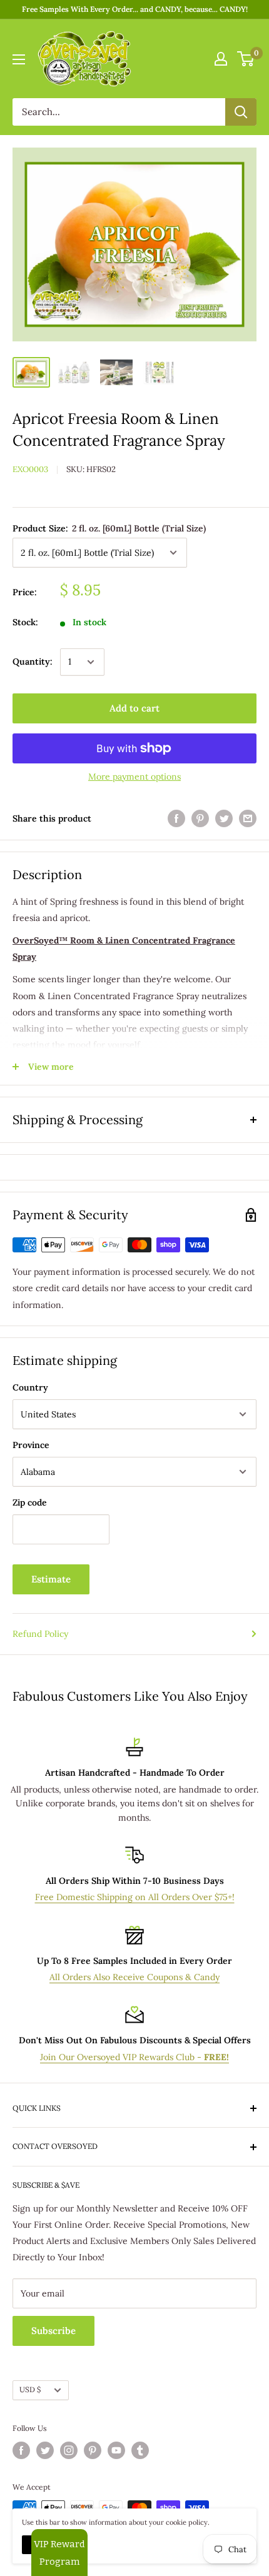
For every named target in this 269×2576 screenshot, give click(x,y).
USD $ (30, 2389)
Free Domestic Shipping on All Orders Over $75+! (135, 1897)
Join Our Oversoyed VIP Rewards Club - (134, 2057)
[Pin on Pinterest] (200, 819)
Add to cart (134, 708)
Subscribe (53, 2331)
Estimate (51, 1579)
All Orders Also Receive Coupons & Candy (134, 1977)
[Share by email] (248, 819)
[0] (246, 59)
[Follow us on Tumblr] (140, 2450)
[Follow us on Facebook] (21, 2450)
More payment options (134, 777)
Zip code (30, 1502)
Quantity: (33, 662)
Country (30, 1387)
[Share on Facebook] (176, 819)
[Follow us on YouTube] (116, 2450)
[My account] (221, 59)
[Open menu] (19, 59)
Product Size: (109, 528)
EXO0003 (30, 469)
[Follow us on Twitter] (45, 2450)
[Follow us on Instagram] (69, 2450)
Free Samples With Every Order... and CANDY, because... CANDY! (135, 9)
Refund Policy (40, 1634)
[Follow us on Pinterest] (93, 2450)
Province (31, 1445)
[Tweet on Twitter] (224, 819)
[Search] (241, 112)
